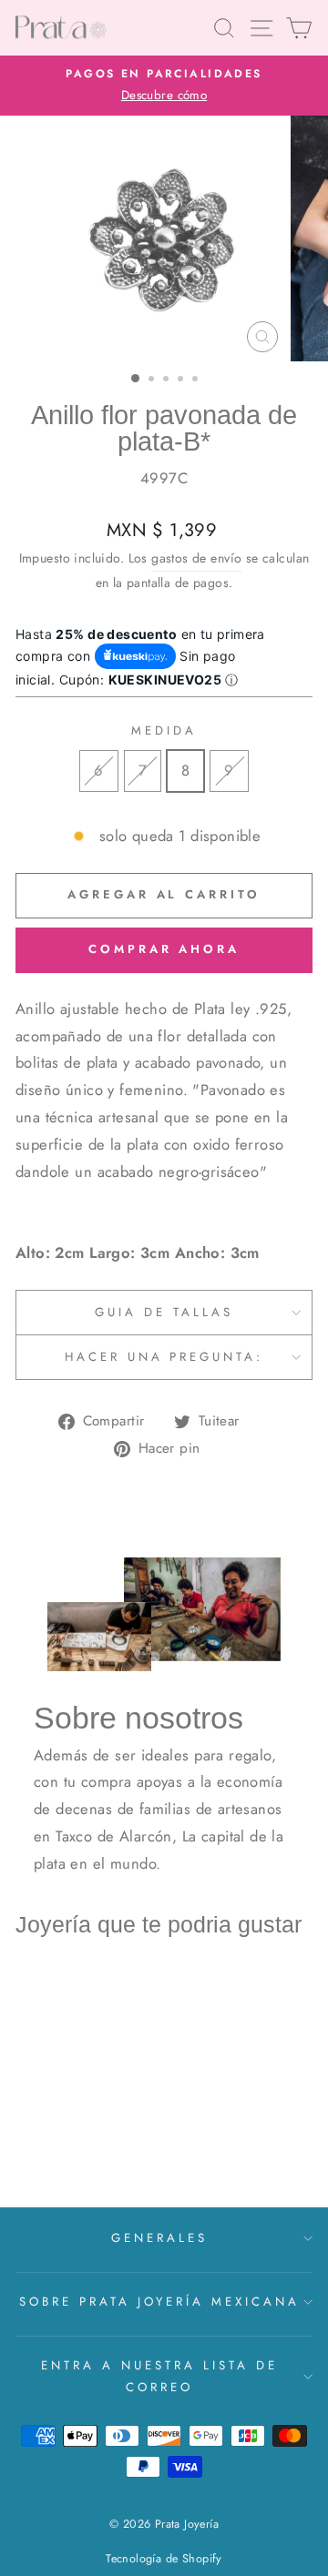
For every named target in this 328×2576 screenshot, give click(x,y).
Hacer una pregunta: (164, 1357)
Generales (159, 2238)
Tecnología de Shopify (164, 2559)
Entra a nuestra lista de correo (159, 2376)
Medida (164, 730)
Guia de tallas (164, 1312)
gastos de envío (196, 558)
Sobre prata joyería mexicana (159, 2302)
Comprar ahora (164, 949)
